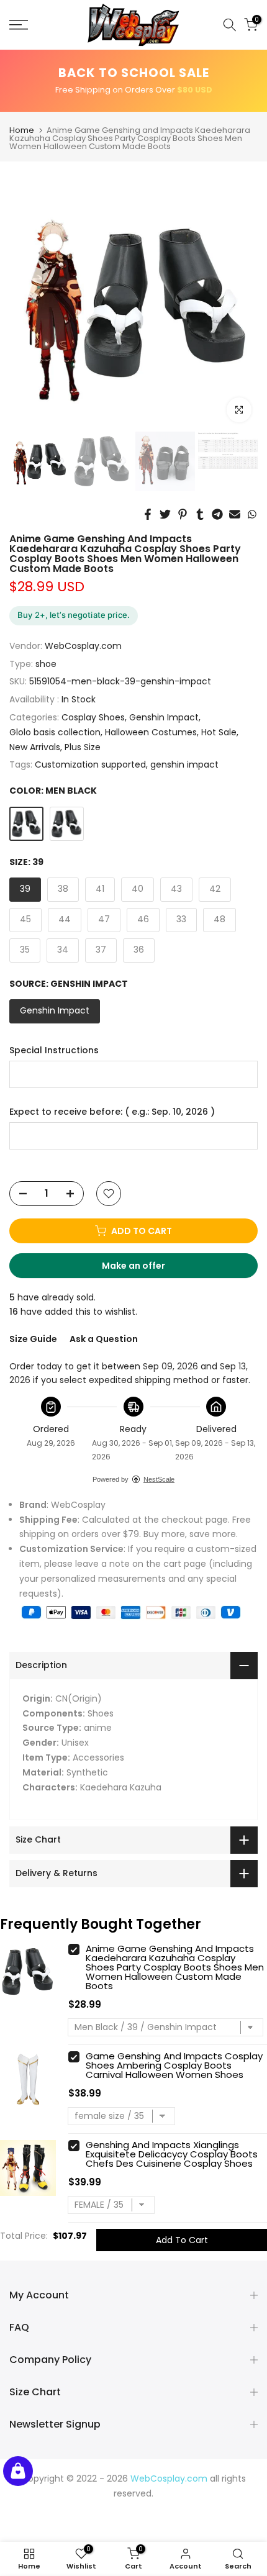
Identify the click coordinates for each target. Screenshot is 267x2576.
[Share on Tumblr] (200, 514)
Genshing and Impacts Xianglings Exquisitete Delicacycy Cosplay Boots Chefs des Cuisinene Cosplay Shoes (172, 2154)
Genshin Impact (164, 717)
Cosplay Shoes (93, 717)
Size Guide (33, 1339)
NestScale (159, 1479)
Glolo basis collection (55, 732)
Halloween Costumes (151, 732)
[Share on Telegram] (217, 514)
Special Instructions (54, 1050)
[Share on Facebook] (148, 514)
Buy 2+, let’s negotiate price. (74, 615)
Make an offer (145, 1269)
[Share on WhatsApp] (252, 514)
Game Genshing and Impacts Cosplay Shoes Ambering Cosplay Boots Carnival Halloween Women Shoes (174, 2065)
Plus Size (83, 747)
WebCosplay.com (83, 646)
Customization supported (90, 764)
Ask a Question (104, 1339)
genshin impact (184, 764)
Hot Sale (219, 732)
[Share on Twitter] (165, 514)
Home (22, 130)
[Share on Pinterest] (183, 514)
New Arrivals (35, 747)
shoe (46, 664)
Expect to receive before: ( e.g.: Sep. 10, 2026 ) (112, 1112)
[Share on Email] (235, 514)
